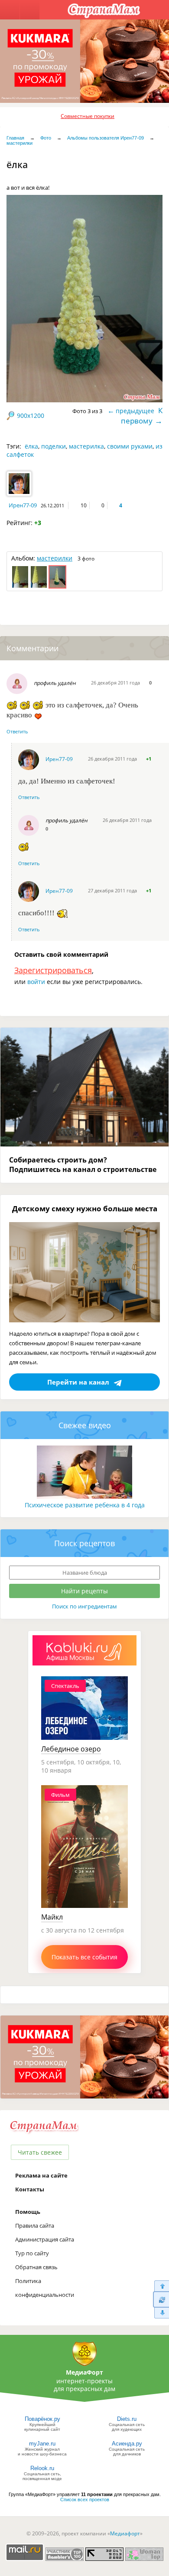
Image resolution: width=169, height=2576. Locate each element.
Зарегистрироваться (53, 970)
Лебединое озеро (71, 1749)
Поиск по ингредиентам (84, 1606)
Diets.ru (127, 2419)
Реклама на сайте (41, 2175)
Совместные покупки (88, 116)
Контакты (30, 2189)
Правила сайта (35, 2226)
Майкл (52, 1917)
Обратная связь (36, 2267)
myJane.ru (42, 2444)
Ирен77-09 (23, 505)
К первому (142, 416)
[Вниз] (161, 2313)
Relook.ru (42, 2468)
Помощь (28, 2212)
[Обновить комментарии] (161, 2299)
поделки (54, 446)
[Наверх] (161, 2286)
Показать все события (84, 1957)
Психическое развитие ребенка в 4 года (85, 1505)
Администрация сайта (45, 2239)
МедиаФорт (84, 2372)
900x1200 (31, 416)
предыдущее (135, 411)
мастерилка (86, 446)
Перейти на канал (78, 1382)
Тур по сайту (32, 2253)
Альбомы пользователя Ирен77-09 (106, 138)
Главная (15, 138)
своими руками (130, 446)
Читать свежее (40, 2152)
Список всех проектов (85, 2500)
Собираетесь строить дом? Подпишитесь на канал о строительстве (83, 1165)
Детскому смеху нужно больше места (85, 1208)
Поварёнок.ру (42, 2419)
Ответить (17, 731)
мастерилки (19, 143)
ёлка (31, 446)
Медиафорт (125, 2533)
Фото (46, 138)
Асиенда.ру (127, 2444)
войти (36, 982)
